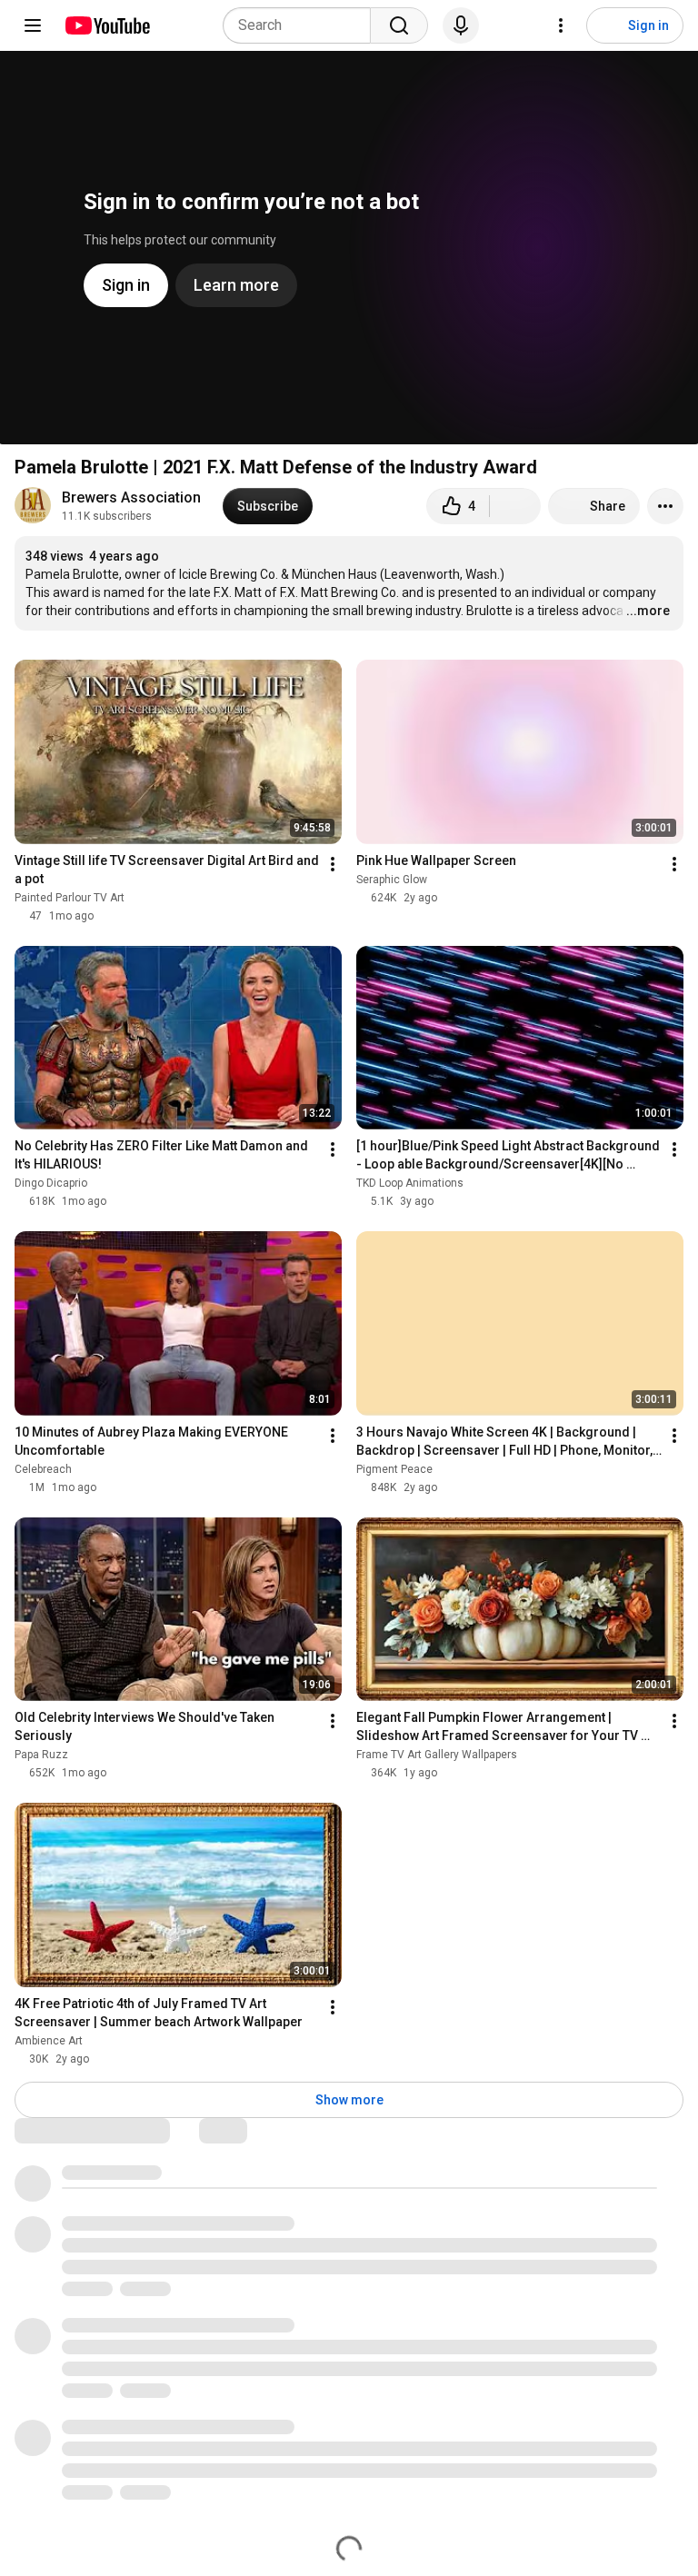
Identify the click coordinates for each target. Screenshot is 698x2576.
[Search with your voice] (461, 25)
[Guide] (33, 25)
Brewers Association (131, 497)
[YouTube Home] (107, 25)
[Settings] (561, 25)
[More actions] (665, 506)
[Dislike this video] (515, 506)
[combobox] (302, 25)
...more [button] (648, 611)
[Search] (399, 25)
